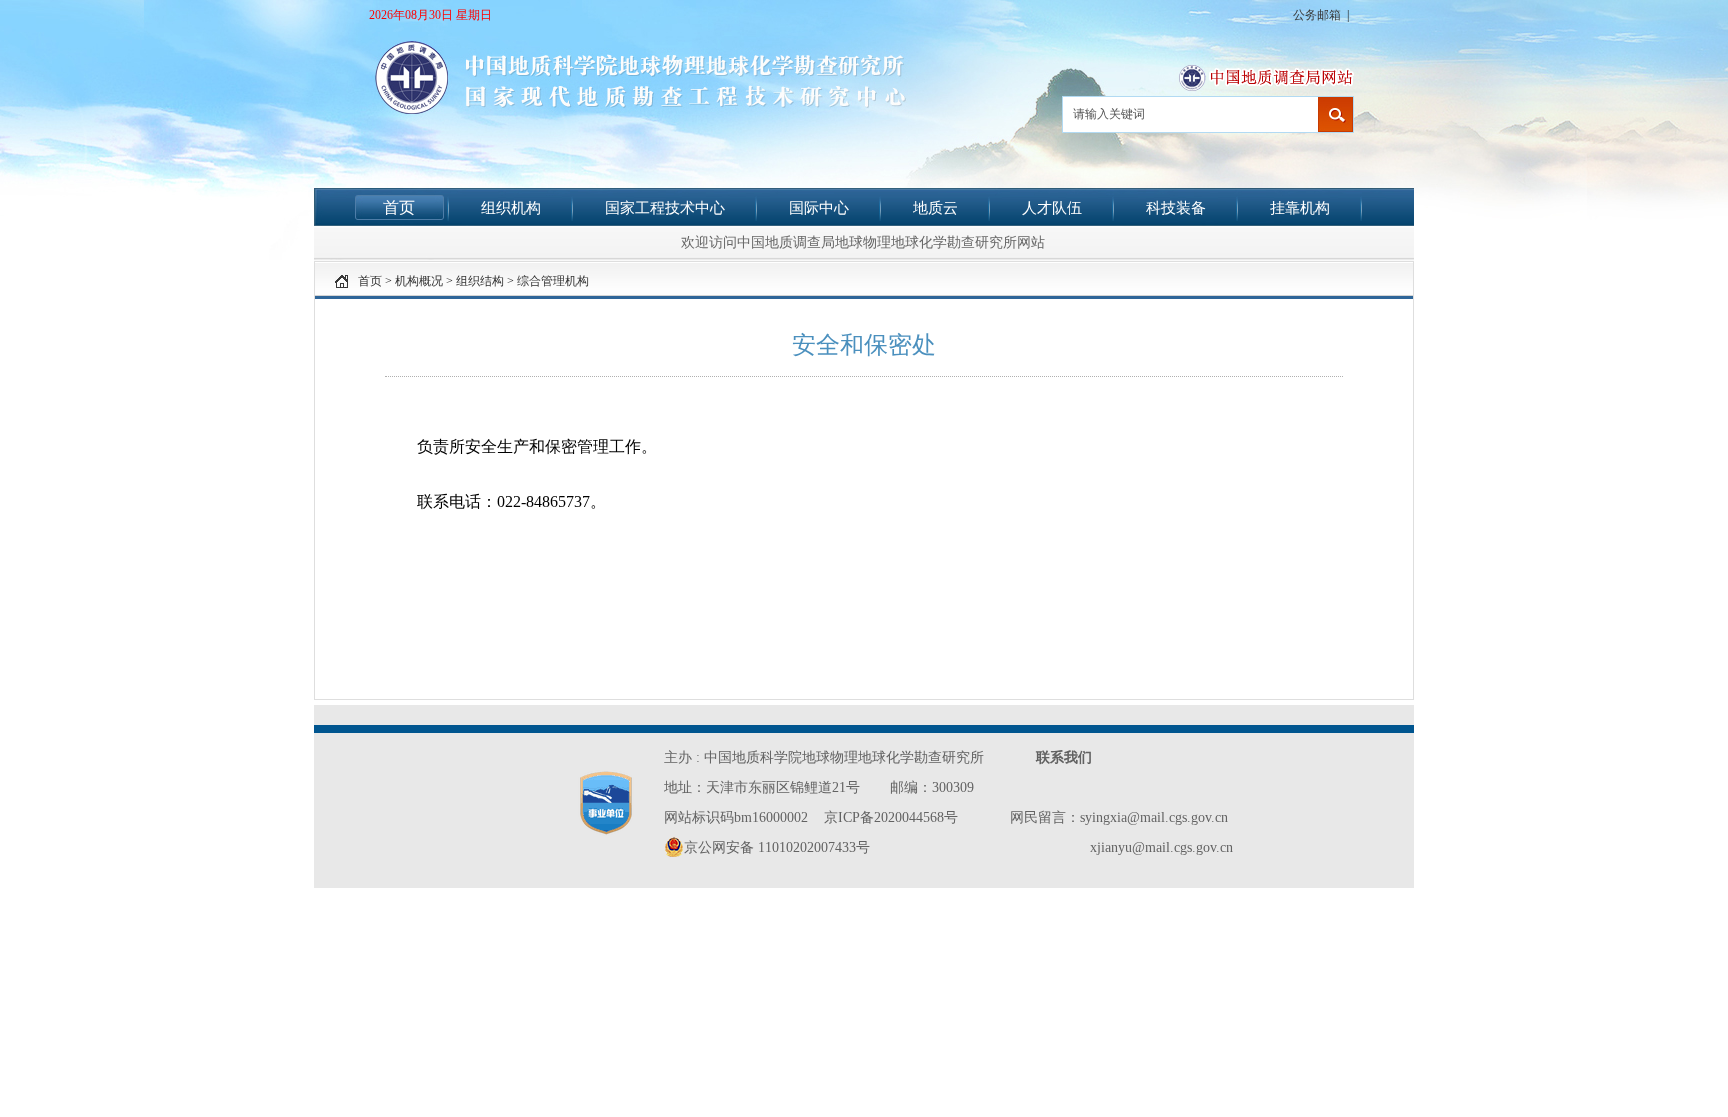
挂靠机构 (1300, 207)
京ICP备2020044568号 (891, 817)
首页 (399, 207)
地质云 (935, 207)
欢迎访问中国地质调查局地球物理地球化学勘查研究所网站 (863, 242)
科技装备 (1176, 207)
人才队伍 (1052, 207)
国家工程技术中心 (665, 207)
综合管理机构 (553, 281)
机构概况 (419, 281)
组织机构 (511, 207)
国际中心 (819, 207)
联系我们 (1064, 757)
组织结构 (480, 281)
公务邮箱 (1317, 15)
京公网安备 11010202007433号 (777, 847)
